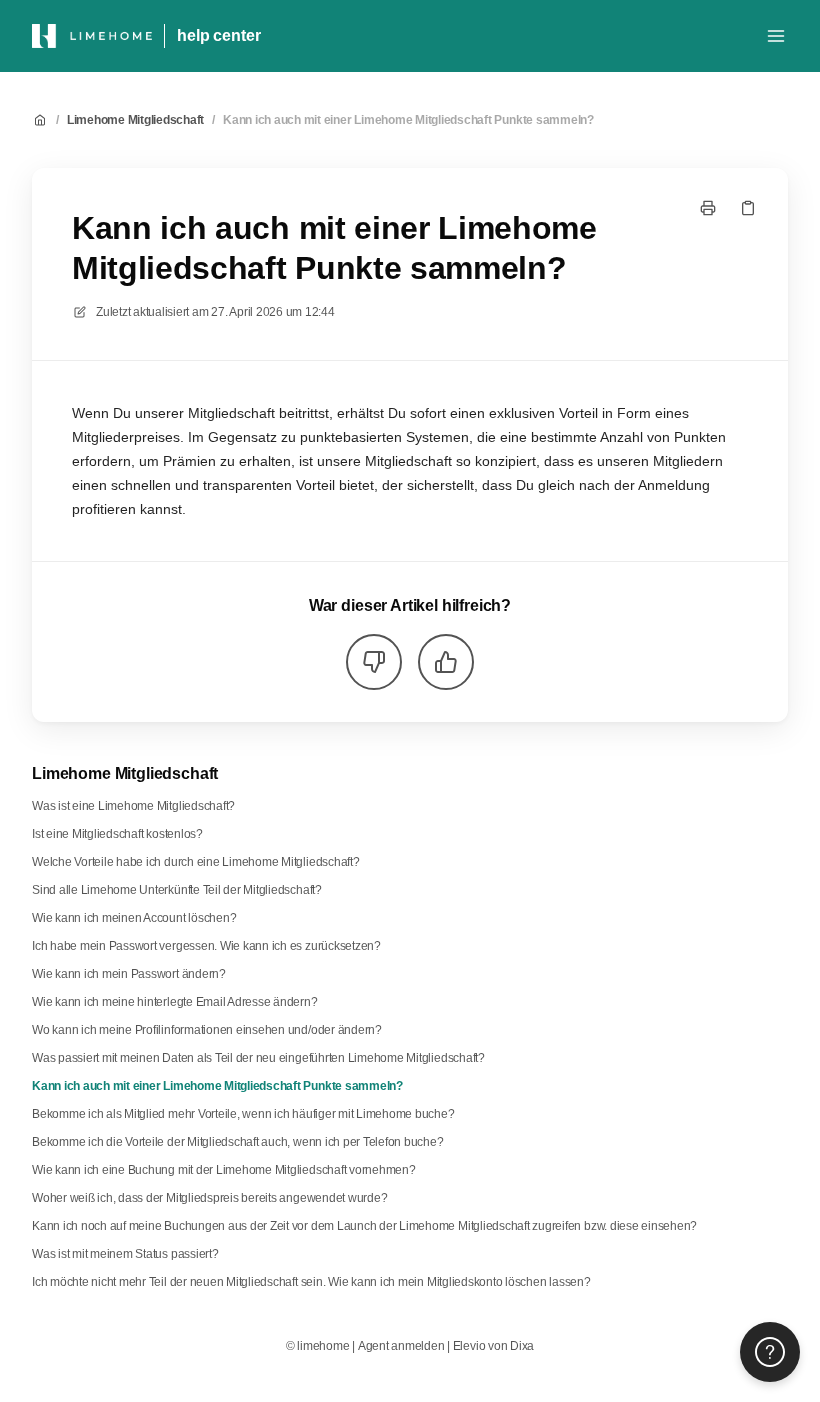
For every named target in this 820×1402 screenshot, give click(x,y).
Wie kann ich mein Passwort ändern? (129, 974)
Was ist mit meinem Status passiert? (125, 1254)
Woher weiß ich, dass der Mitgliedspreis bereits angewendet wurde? (209, 1198)
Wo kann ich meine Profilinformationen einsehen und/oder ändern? (207, 1030)
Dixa (522, 1346)
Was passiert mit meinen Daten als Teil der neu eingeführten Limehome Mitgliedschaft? (258, 1058)
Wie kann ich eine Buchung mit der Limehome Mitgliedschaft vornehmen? (224, 1170)
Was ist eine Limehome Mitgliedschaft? (133, 806)
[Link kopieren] (748, 208)
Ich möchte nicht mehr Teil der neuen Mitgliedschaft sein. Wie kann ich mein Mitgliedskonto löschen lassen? (311, 1282)
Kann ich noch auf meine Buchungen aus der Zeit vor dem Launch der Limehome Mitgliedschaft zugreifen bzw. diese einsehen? (364, 1226)
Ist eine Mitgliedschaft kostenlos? (117, 834)
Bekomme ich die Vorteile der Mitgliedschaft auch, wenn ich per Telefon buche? (238, 1142)
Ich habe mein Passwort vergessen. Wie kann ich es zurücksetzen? (206, 946)
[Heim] (92, 36)
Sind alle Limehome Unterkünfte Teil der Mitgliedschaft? (177, 890)
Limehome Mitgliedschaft (135, 120)
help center (218, 35)
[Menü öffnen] (776, 36)
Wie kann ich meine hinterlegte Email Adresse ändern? (175, 1002)
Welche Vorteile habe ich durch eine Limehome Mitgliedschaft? (196, 862)
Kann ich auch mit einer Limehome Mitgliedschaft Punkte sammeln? (408, 120)
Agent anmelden (401, 1346)
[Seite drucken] (708, 208)
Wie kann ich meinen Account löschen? (134, 918)
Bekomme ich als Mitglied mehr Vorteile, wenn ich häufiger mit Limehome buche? (243, 1114)
